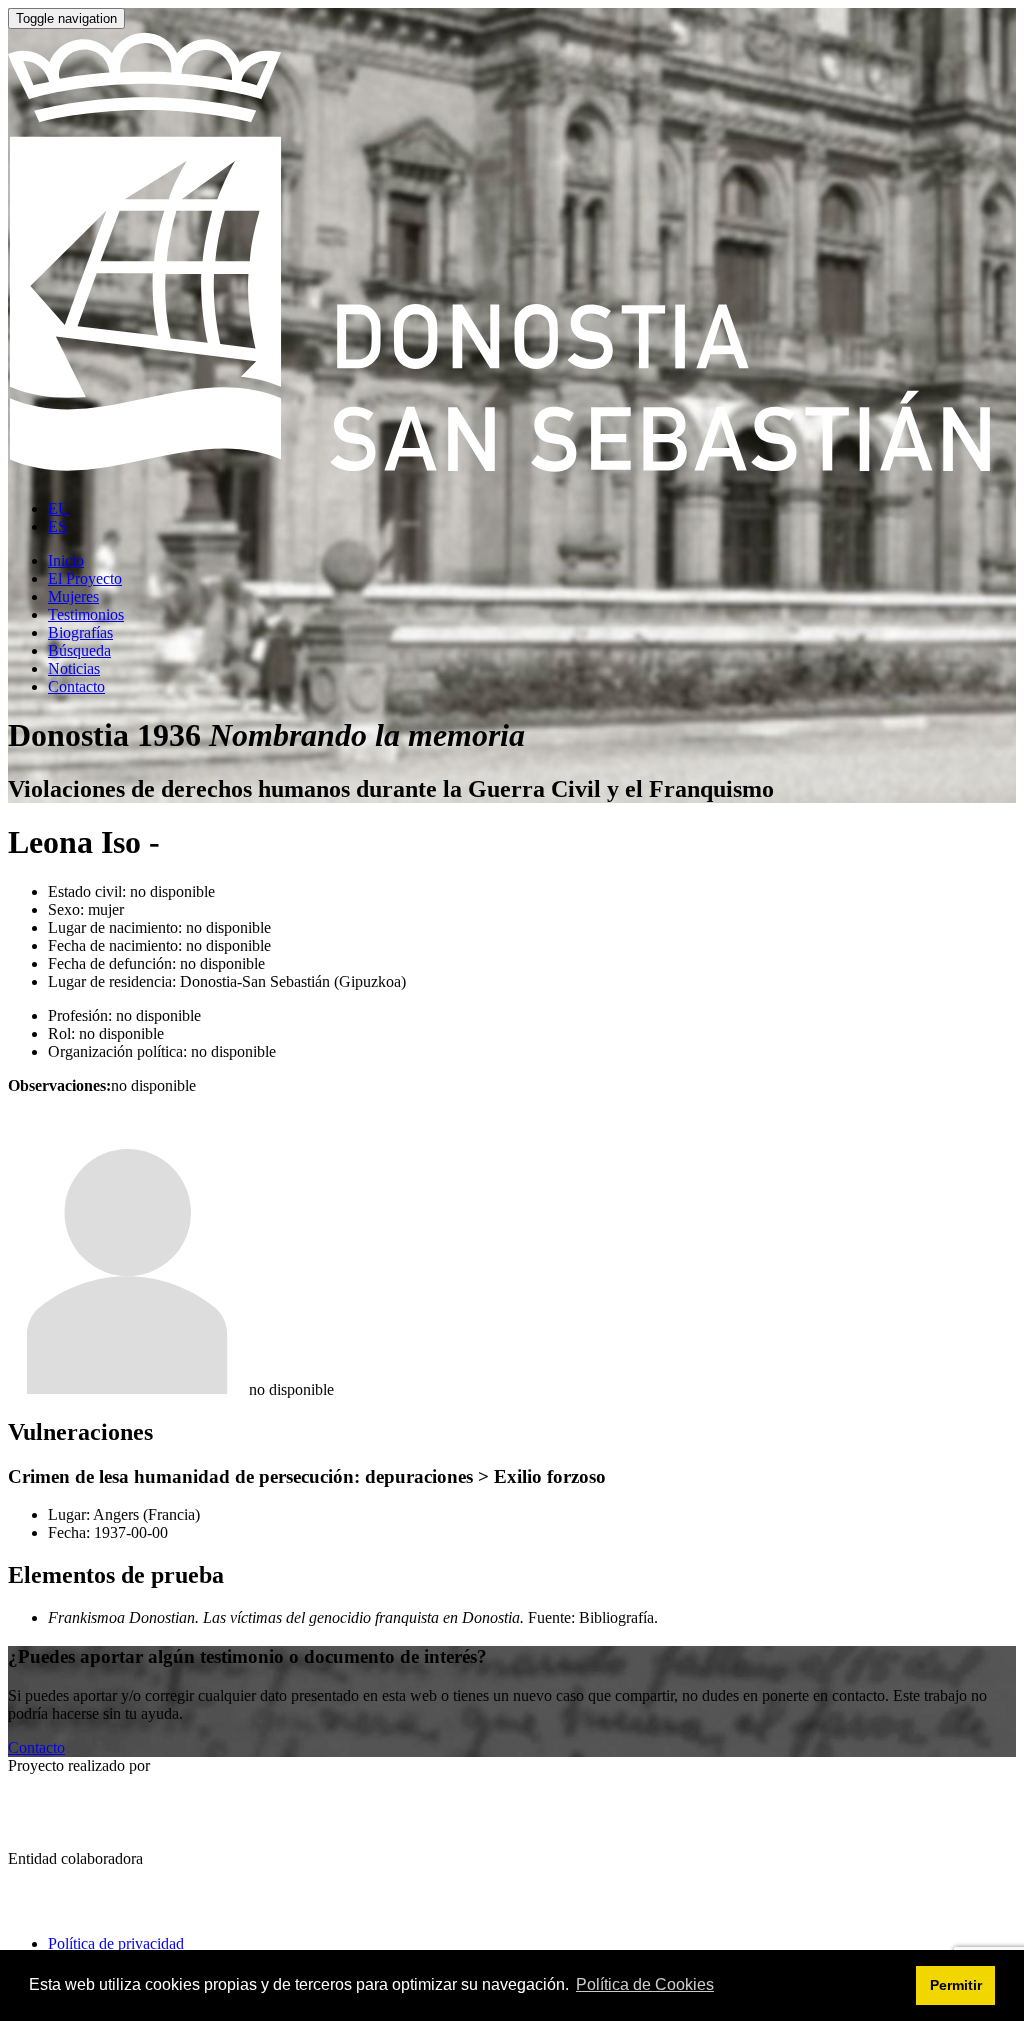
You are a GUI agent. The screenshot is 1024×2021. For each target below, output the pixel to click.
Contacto (36, 1747)
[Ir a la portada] (512, 474)
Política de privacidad (116, 1943)
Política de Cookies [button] (645, 1984)
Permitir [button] (956, 1985)
